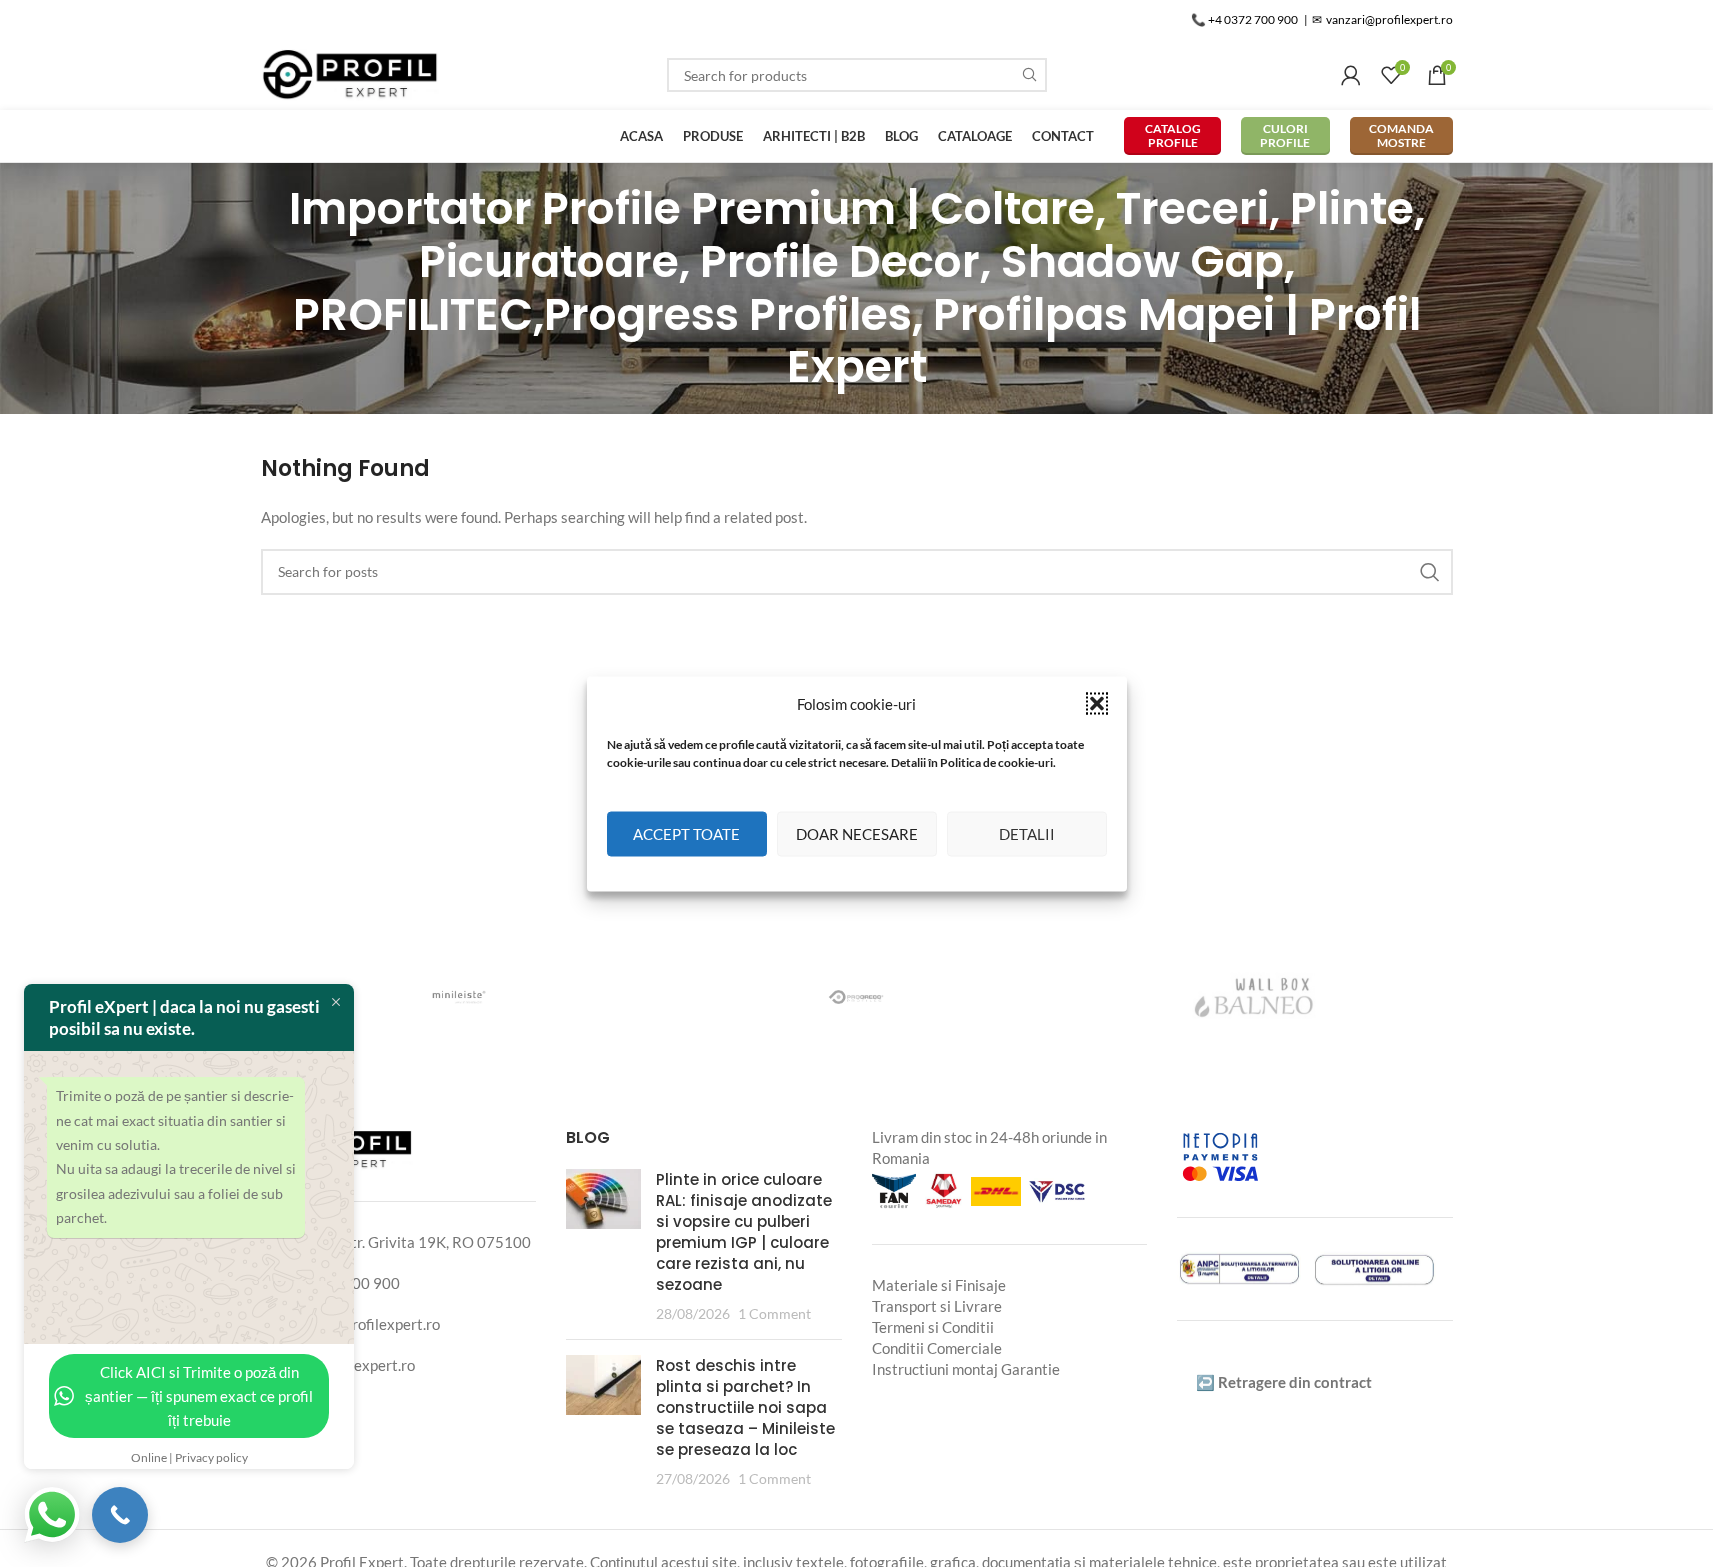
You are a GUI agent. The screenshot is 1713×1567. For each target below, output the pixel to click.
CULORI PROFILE (1285, 135)
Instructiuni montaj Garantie (966, 1369)
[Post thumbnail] (603, 1246)
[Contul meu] (1351, 75)
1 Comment (774, 1314)
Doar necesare (857, 834)
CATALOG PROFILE (1173, 135)
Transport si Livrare (937, 1306)
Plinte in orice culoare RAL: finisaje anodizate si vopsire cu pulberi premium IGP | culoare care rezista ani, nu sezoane (744, 1232)
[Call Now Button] (120, 1515)
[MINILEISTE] (458, 997)
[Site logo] (351, 73)
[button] (1097, 703)
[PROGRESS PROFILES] (856, 997)
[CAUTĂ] (1030, 75)
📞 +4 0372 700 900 (1244, 19)
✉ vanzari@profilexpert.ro (1382, 19)
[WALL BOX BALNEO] (1253, 997)
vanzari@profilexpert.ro (361, 1324)
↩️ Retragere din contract (1284, 1382)
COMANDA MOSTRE (1401, 135)
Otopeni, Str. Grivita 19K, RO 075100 (407, 1242)
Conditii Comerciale (937, 1348)
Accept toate (686, 834)
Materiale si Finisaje (939, 1285)
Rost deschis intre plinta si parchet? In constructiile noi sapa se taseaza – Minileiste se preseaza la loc (745, 1407)
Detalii (1027, 834)
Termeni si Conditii (933, 1327)
